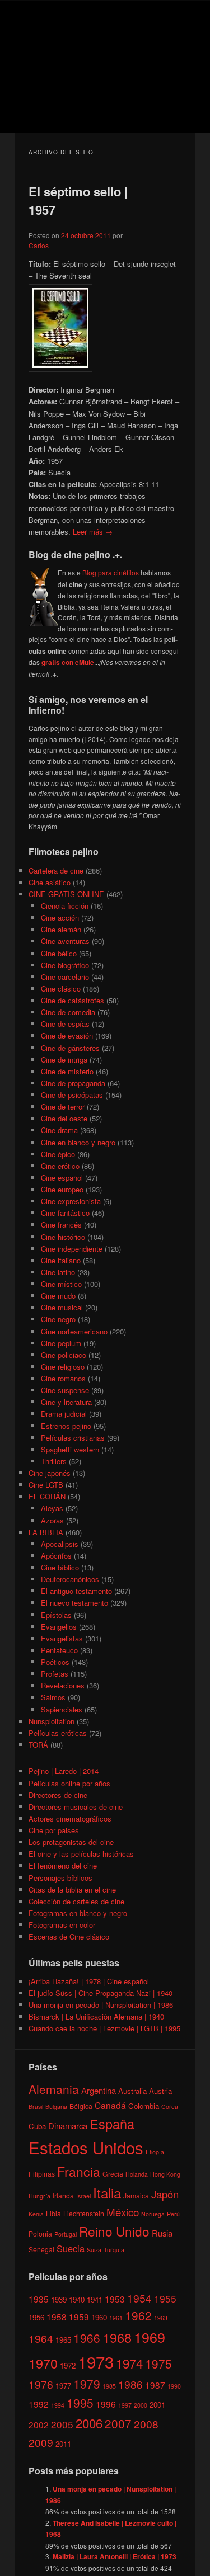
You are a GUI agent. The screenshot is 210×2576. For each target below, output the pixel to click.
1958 (57, 2316)
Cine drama (59, 1130)
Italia (107, 2193)
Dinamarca (68, 2126)
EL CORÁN (47, 1496)
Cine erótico (60, 1166)
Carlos (39, 245)
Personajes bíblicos (60, 1878)
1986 (130, 2384)
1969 (150, 2337)
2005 (62, 2424)
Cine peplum (61, 1343)
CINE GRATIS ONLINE (66, 894)
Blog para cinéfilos (111, 572)
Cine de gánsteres (70, 1048)
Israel (83, 2196)
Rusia (162, 2233)
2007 (118, 2423)
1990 (174, 2386)
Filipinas (42, 2174)
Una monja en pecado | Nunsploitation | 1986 (101, 2005)
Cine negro (58, 1319)
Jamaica (136, 2195)
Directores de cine (58, 1795)
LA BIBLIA (46, 1532)
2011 (63, 2444)
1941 (95, 2299)
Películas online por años (69, 1783)
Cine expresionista (71, 1201)
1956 (36, 2317)
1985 (109, 2386)
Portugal (66, 2234)
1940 (77, 2299)
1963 (161, 2318)
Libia (53, 2213)
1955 (165, 2298)
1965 (63, 2340)
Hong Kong (165, 2174)
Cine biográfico (65, 965)
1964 (41, 2338)
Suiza (94, 2250)
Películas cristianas (73, 1438)
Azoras (52, 1520)
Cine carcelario (65, 977)
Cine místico (61, 1284)
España (112, 2124)
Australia (132, 2091)
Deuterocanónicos (70, 1579)
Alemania (54, 2089)
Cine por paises (54, 1830)
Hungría (39, 2196)
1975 (158, 2363)
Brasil (36, 2106)
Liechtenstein (84, 2213)
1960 (99, 2317)
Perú (173, 2214)
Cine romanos (63, 1378)
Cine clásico (61, 989)
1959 (79, 2316)
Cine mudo (58, 1296)
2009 (41, 2442)
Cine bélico (59, 953)
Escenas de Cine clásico (69, 1936)
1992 (39, 2404)
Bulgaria (56, 2106)
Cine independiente (72, 1249)
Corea (170, 2106)
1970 (43, 2363)
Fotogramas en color (62, 1925)
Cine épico (58, 1154)
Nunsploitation (52, 1721)
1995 (80, 2403)
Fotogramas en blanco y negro (78, 1913)
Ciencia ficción (65, 906)
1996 (106, 2404)
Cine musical (62, 1307)
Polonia (40, 2233)
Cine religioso (63, 1367)
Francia (79, 2171)
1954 (139, 2298)
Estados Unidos (86, 2147)
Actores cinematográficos (70, 1818)
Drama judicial (64, 1414)
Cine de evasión (67, 1035)
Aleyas (52, 1508)
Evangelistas (62, 1638)
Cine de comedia (68, 1012)
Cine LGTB (46, 1485)
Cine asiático (50, 882)
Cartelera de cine (56, 871)
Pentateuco (59, 1650)
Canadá (110, 2105)
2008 (146, 2424)
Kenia (36, 2214)
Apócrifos (56, 1556)
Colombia (144, 2106)
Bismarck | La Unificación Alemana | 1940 (96, 2016)
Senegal (41, 2249)
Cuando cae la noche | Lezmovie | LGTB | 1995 (104, 2028)
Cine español (62, 1178)
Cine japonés (50, 1473)
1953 (115, 2299)
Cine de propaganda (73, 1083)
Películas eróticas (58, 1733)
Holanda (137, 2174)
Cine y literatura (66, 1402)
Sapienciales (62, 1709)
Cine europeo (62, 1189)
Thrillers (54, 1461)
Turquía (114, 2250)
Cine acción (60, 917)
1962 (138, 2315)
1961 (116, 2318)
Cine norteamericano (74, 1331)
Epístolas (56, 1615)
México (123, 2212)
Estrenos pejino (66, 1426)
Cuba (37, 2126)
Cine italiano (61, 1260)
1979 (87, 2384)
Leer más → (93, 532)
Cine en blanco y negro (78, 1142)
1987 (155, 2385)
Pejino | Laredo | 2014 (64, 1771)
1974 (129, 2363)
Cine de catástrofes (73, 1000)
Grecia (113, 2174)
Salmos (53, 1697)
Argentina (99, 2090)
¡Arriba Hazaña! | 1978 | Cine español (89, 1981)
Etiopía (155, 2152)
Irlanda (63, 2195)
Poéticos (55, 1662)
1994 (58, 2405)
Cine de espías (65, 1024)
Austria (160, 2091)
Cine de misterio (67, 1071)
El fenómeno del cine (63, 1865)
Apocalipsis (60, 1544)
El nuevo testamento (74, 1603)
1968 (117, 2337)
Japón (165, 2194)
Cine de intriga (64, 1060)
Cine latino (58, 1272)
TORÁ (38, 1745)
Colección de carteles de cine (76, 1901)
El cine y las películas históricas (81, 1854)
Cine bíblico (60, 1567)
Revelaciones (63, 1685)
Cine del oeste (64, 1118)
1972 (68, 2365)
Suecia (71, 2248)
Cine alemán (61, 929)
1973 (96, 2361)
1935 (39, 2299)
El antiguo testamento (76, 1591)
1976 (41, 2384)
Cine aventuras (65, 941)
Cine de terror (63, 1107)
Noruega (153, 2214)
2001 (157, 2405)
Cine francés (61, 1225)
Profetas (55, 1674)
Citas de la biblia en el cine (72, 1889)
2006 (89, 2423)
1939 (59, 2299)
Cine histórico (63, 1237)
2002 (39, 2424)
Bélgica (81, 2106)
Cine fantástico (65, 1213)
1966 (87, 2338)
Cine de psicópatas (72, 1095)
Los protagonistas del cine (71, 1842)
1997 (125, 2405)
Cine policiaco (64, 1355)
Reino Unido (114, 2231)
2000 (141, 2405)
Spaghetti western (70, 1449)
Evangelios (59, 1627)
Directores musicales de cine (76, 1807)
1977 (63, 2386)
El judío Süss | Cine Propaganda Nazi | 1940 (101, 1993)
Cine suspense (65, 1390)
